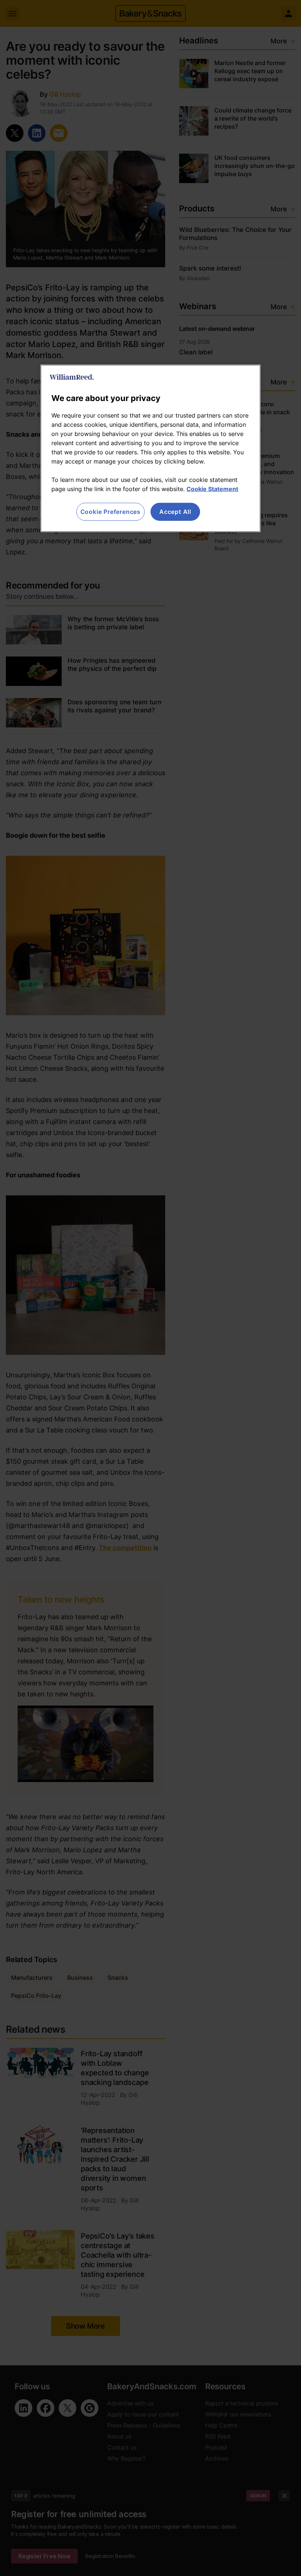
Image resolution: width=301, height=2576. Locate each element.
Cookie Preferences (110, 512)
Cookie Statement (212, 489)
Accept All (175, 512)
